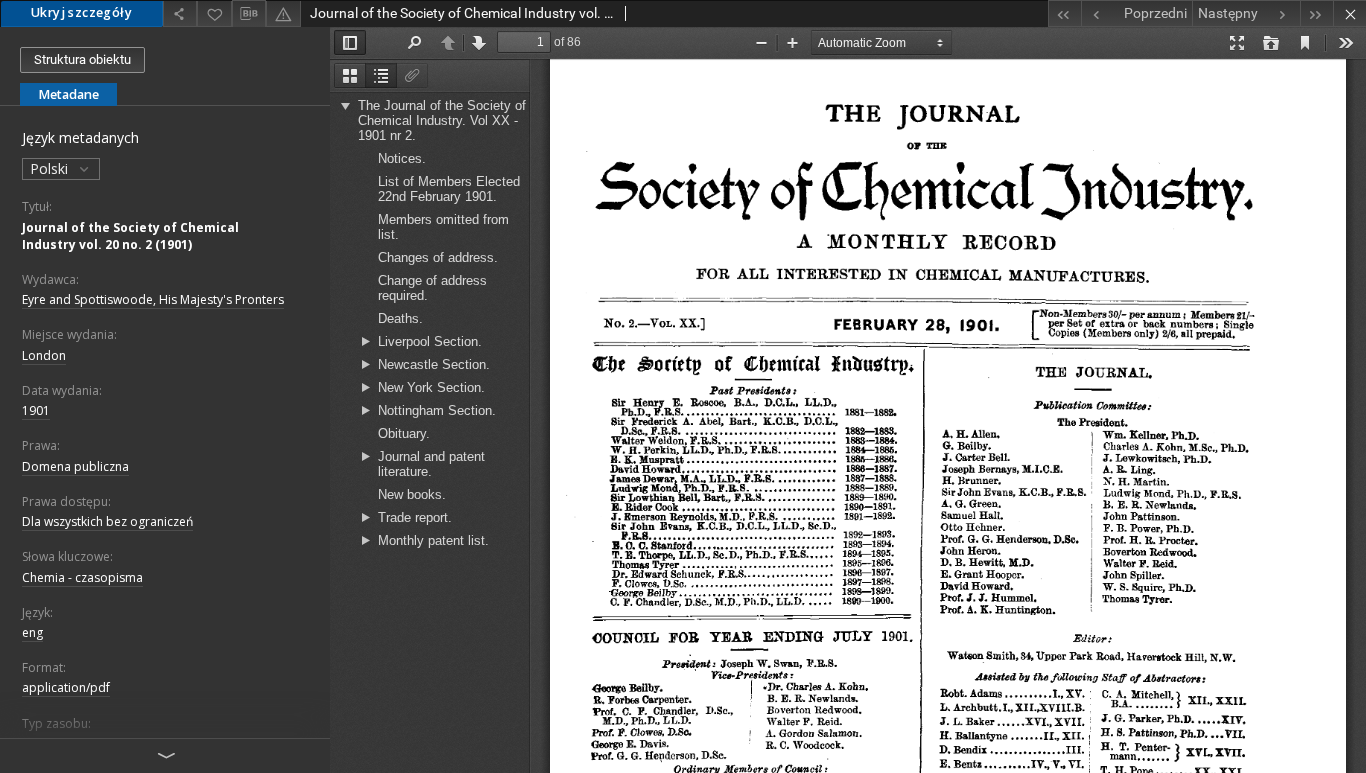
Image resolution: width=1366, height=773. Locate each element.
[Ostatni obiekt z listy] (1316, 13)
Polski (51, 168)
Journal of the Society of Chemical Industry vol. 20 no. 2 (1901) (130, 236)
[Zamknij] (1349, 13)
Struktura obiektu (82, 59)
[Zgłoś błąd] (283, 13)
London (44, 355)
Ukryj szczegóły (81, 12)
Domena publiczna (75, 466)
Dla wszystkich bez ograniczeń (107, 521)
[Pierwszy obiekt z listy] (1064, 13)
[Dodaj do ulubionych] (214, 13)
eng (32, 632)
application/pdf (66, 687)
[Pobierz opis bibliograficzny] (249, 14)
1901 (36, 410)
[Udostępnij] (180, 13)
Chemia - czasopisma (82, 577)
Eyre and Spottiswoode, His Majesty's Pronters (153, 299)
